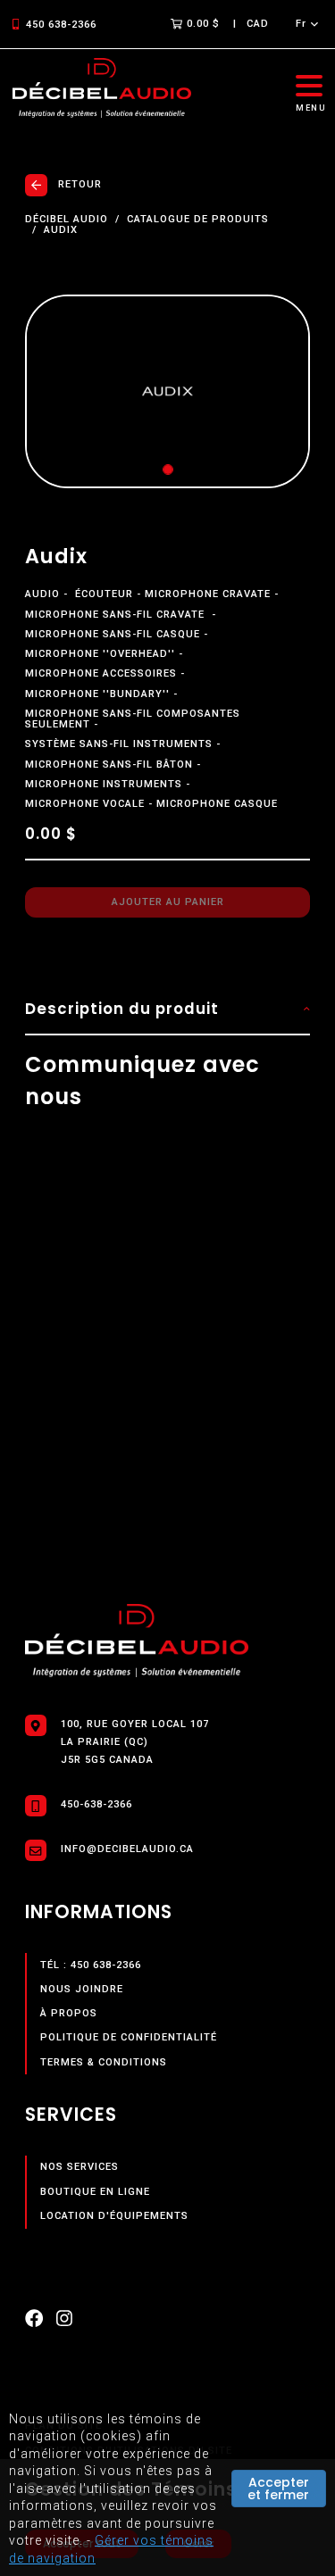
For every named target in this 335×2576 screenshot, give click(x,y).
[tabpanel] (167, 392)
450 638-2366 (61, 25)
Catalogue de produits (198, 220)
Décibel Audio (67, 220)
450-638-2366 (96, 1804)
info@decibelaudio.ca (127, 1849)
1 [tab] (168, 469)
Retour (80, 184)
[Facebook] (34, 2322)
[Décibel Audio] (102, 89)
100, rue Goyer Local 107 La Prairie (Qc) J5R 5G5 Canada (135, 1742)
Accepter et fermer (278, 2489)
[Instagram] (64, 2322)
